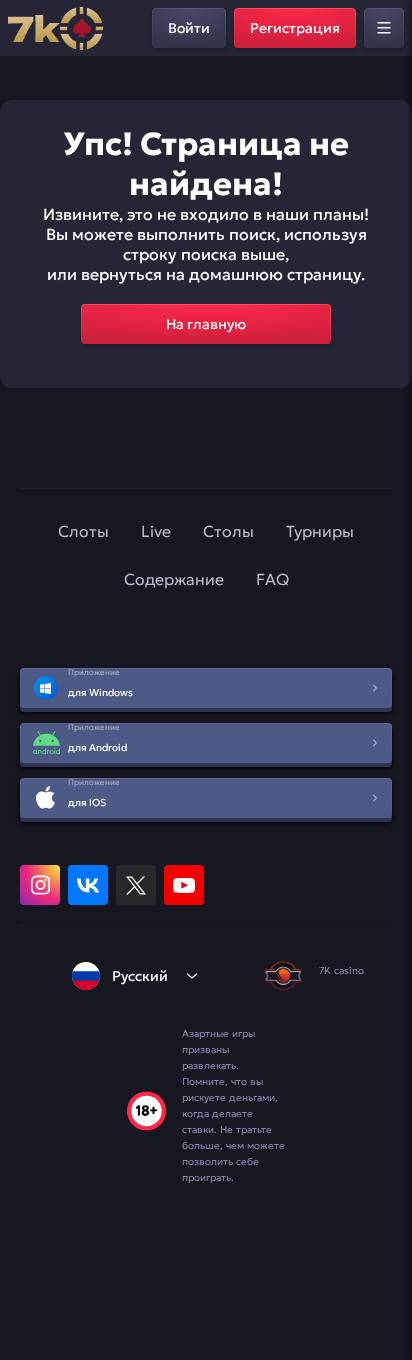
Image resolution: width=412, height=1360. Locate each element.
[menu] (384, 28)
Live (156, 531)
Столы (228, 531)
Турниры (320, 531)
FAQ (272, 579)
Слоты (83, 531)
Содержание (174, 579)
